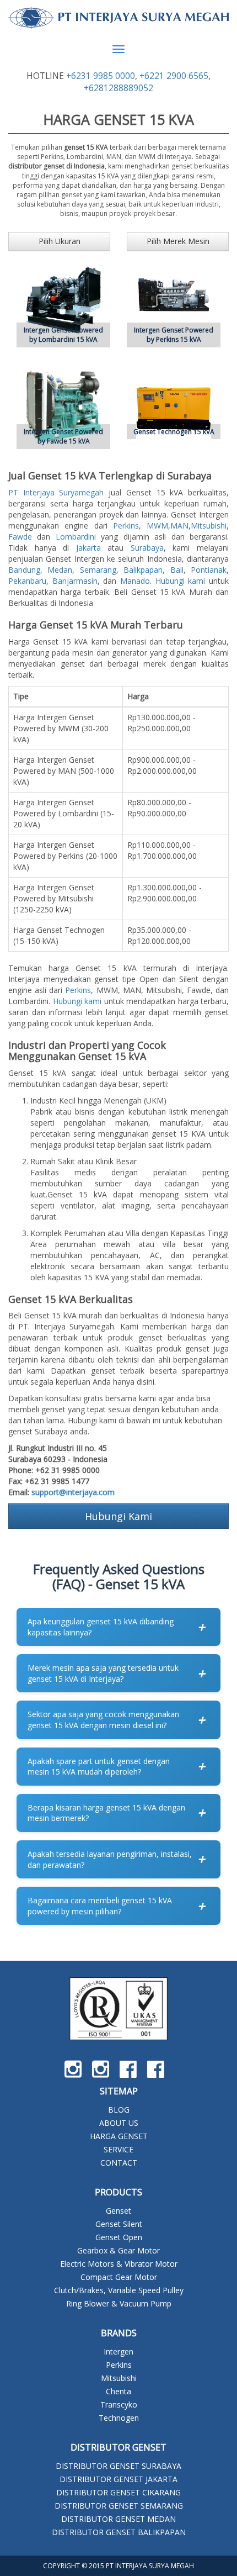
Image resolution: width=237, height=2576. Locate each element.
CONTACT (119, 2163)
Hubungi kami (181, 581)
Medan (60, 570)
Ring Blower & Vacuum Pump (119, 2303)
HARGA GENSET (119, 2136)
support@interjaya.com (73, 1492)
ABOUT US (119, 2123)
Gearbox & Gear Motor (118, 2250)
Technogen (119, 2418)
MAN (179, 526)
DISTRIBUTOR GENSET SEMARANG (119, 2506)
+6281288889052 (118, 88)
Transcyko (119, 2405)
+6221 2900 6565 (174, 76)
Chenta (118, 2391)
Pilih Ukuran (60, 241)
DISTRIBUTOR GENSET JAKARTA (118, 2479)
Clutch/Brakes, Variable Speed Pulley (119, 2290)
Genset (118, 2211)
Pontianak (209, 570)
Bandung (24, 570)
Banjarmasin (75, 581)
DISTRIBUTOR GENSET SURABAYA (118, 2466)
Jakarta (88, 548)
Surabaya (147, 548)
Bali (177, 570)
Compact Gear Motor (119, 2277)
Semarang (98, 570)
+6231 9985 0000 (101, 76)
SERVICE (118, 2149)
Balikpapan (143, 570)
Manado (135, 581)
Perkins (126, 526)
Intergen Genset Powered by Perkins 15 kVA (174, 335)
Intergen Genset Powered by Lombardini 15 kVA (63, 335)
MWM (157, 526)
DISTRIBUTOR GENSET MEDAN (118, 2519)
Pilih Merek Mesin (178, 241)
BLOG (119, 2110)
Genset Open (119, 2237)
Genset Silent (119, 2224)
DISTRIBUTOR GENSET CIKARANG (118, 2492)
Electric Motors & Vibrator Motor (119, 2264)
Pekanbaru (27, 581)
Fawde (20, 537)
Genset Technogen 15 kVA (174, 432)
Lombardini (76, 537)
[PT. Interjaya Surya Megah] (118, 18)
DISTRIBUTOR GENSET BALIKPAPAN (119, 2532)
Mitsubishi (209, 526)
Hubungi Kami (118, 1516)
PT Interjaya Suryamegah (56, 492)
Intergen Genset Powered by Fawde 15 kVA (63, 436)
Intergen (118, 2351)
